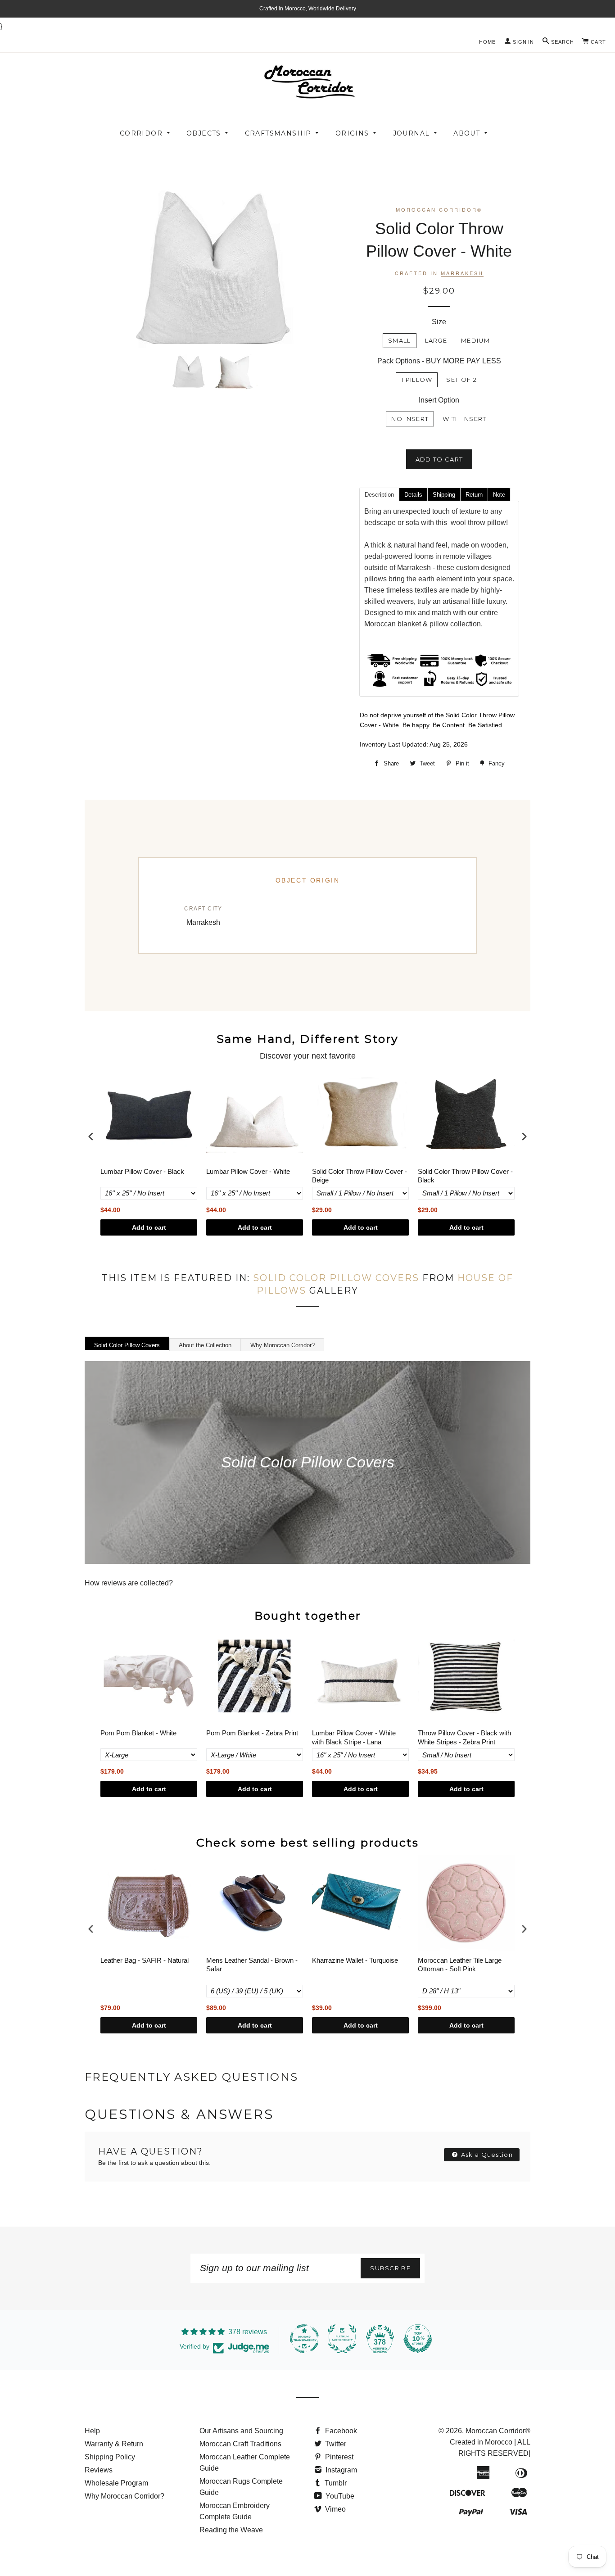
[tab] (379, 494)
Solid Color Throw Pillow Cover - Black (465, 1176)
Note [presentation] (499, 495)
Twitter (335, 2444)
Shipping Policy (110, 2457)
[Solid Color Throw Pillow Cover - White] (188, 371)
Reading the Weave (231, 2530)
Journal (412, 133)
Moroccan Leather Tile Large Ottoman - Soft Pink (460, 1965)
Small (400, 340)
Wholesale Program (116, 2483)
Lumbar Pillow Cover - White (248, 1171)
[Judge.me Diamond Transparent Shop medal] (304, 2339)
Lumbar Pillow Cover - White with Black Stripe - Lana (354, 1737)
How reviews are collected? (129, 1583)
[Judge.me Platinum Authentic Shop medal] (342, 2339)
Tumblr (335, 2483)
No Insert (410, 419)
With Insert (464, 419)
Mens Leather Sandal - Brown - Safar (252, 1965)
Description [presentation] (379, 495)
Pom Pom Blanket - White (138, 1733)
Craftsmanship (278, 133)
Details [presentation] (413, 495)
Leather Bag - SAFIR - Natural (145, 1960)
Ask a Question (486, 2155)
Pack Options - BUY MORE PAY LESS (439, 361)
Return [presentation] (474, 495)
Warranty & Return (114, 2444)
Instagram (340, 2470)
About (467, 133)
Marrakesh (462, 273)
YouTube (339, 2496)
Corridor (141, 133)
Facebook (340, 2431)
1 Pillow (417, 380)
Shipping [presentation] (444, 495)
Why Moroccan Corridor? (283, 1345)
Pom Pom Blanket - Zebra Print (252, 1733)
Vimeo (335, 2509)
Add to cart (149, 1227)
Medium (475, 340)
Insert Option (439, 400)
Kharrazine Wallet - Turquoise (355, 1960)
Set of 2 (461, 380)
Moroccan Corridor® (498, 2431)
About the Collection (205, 1345)
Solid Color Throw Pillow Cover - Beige (360, 1176)
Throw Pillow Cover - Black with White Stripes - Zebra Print (464, 1737)
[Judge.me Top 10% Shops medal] (418, 2339)
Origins (352, 133)
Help (92, 2431)
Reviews (99, 2470)
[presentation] (91, 1137)
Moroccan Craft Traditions (240, 2444)
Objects (204, 133)
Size (439, 322)
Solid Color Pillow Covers (336, 1278)
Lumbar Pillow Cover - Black (142, 1171)
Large (436, 340)
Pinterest (338, 2457)
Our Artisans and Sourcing (241, 2431)
